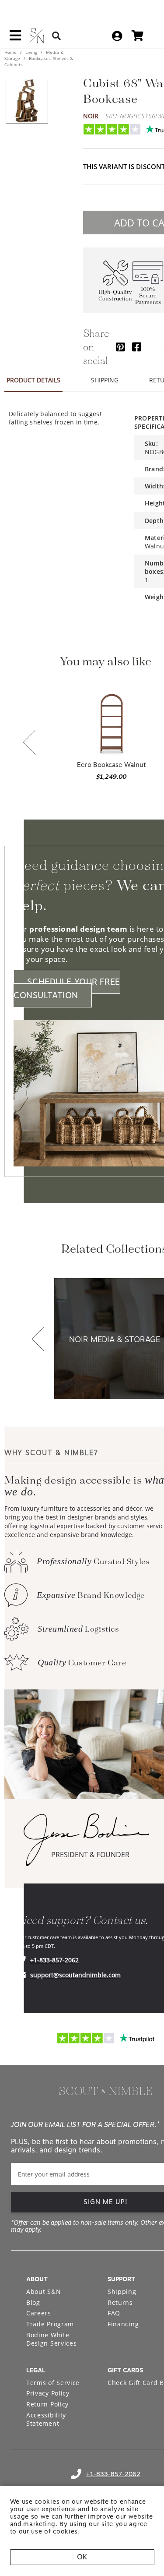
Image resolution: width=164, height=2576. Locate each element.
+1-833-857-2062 (54, 1960)
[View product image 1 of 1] (27, 101)
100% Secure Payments (148, 296)
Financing (123, 2324)
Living (31, 52)
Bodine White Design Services (52, 2339)
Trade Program (50, 2324)
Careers (39, 2313)
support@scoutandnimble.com (75, 1975)
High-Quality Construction (115, 296)
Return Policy (47, 2404)
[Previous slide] (29, 743)
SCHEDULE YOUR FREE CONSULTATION (67, 989)
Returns (120, 2302)
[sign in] (117, 36)
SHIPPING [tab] (105, 380)
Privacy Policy (48, 2393)
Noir (91, 116)
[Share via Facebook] (137, 347)
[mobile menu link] (15, 39)
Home (11, 52)
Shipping (122, 2292)
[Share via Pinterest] (120, 347)
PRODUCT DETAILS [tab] (33, 380)
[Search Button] (56, 36)
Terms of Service (53, 2383)
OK (82, 2557)
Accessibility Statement (46, 2419)
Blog (33, 2302)
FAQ (114, 2313)
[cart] (138, 36)
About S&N (44, 2292)
